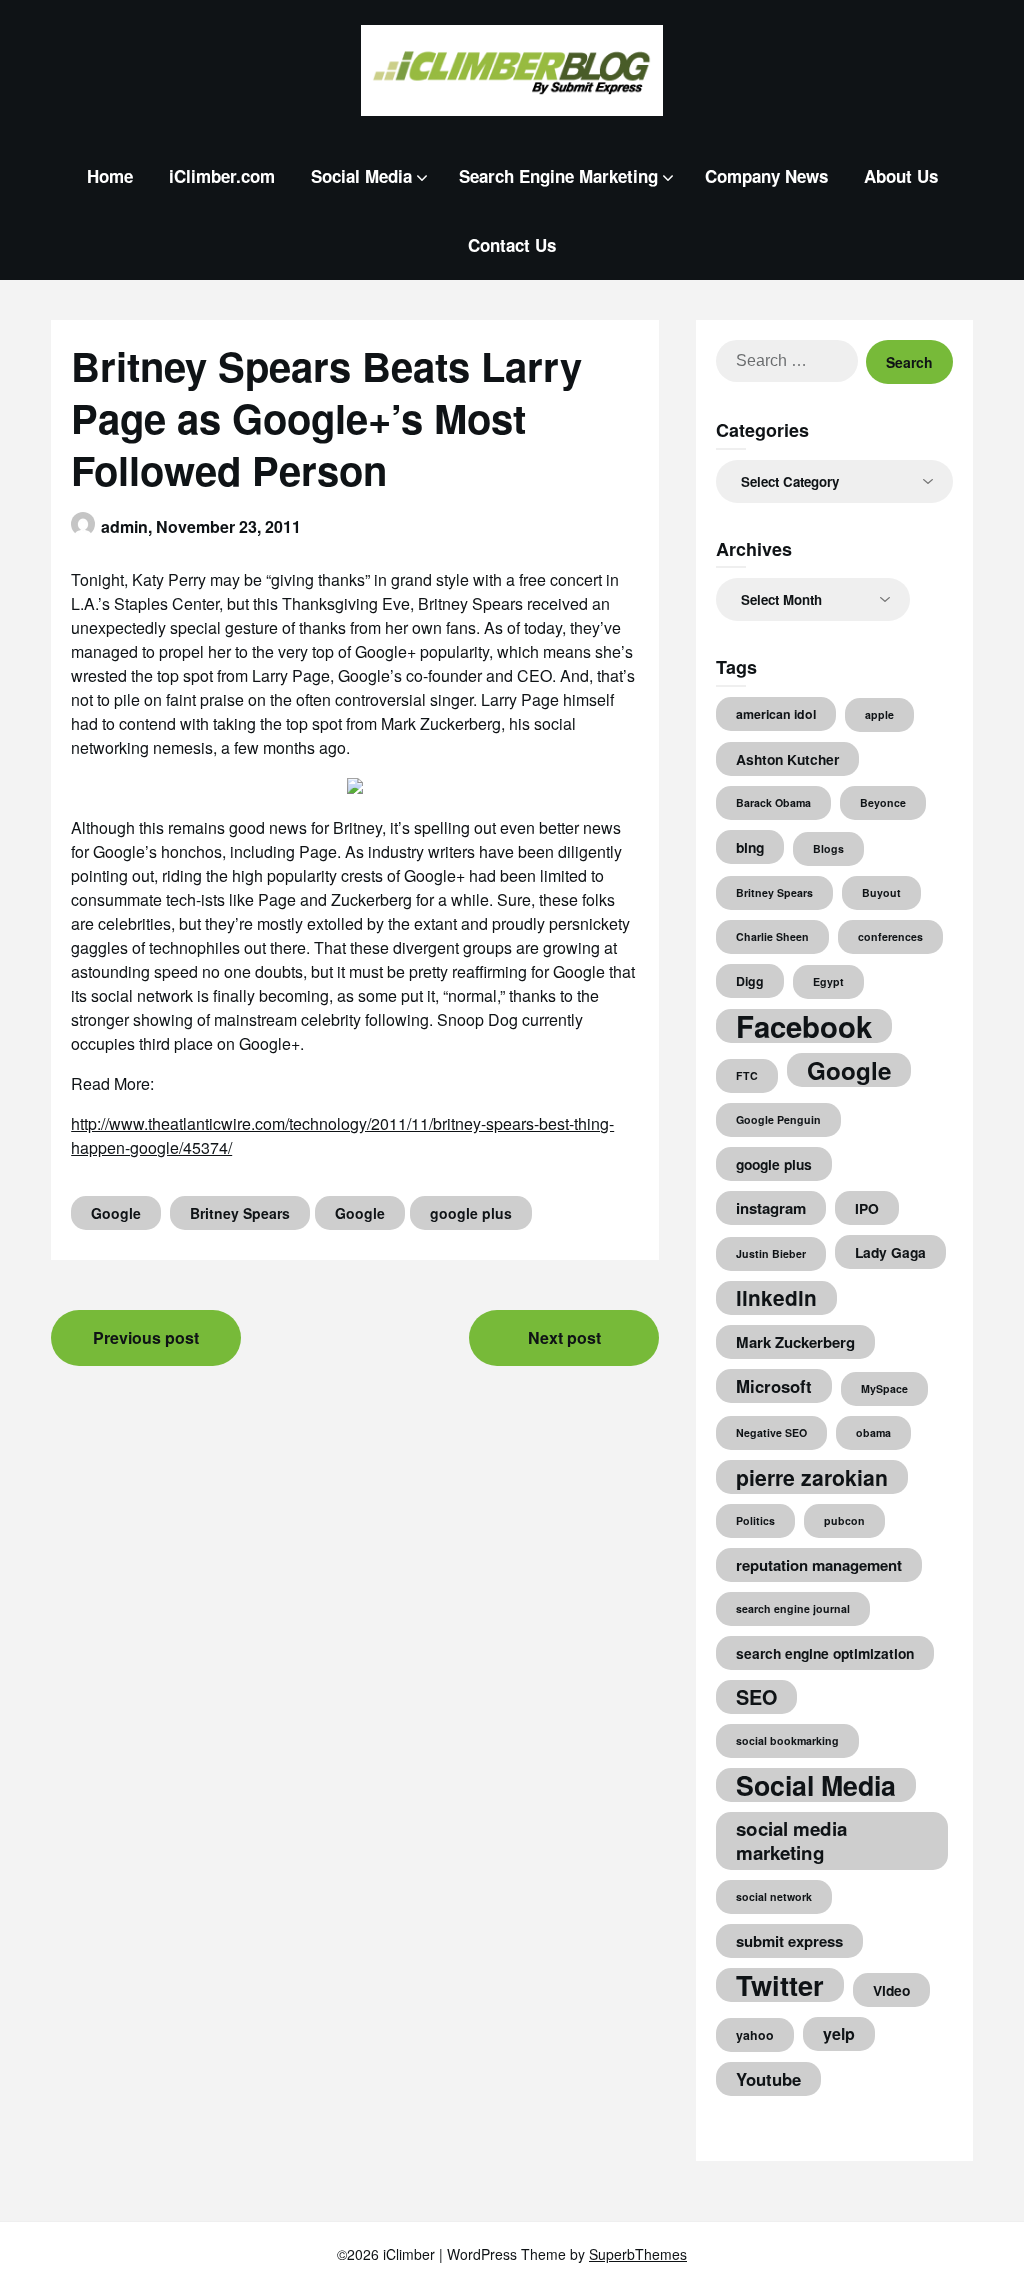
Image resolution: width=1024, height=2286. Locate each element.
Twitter (780, 1985)
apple (879, 714)
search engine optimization (825, 1653)
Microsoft (774, 1386)
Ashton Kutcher (787, 759)
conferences (890, 936)
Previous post (146, 1337)
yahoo (755, 2035)
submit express (789, 1941)
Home (110, 176)
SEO (756, 1697)
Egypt (828, 981)
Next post (564, 1337)
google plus (471, 1213)
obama (873, 1432)
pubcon (844, 1520)
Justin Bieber (771, 1253)
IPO (867, 1208)
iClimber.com (222, 176)
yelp (839, 2033)
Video (891, 1990)
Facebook (804, 1026)
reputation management (819, 1565)
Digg (750, 981)
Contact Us (512, 245)
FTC (747, 1075)
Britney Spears (240, 1213)
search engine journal (793, 1608)
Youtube (768, 2079)
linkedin (776, 1297)
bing (750, 847)
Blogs (828, 848)
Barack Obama (773, 802)
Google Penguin (778, 1119)
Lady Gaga (890, 1252)
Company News (766, 176)
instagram (771, 1208)
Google (116, 1213)
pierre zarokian (812, 1477)
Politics (755, 1520)
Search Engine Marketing (558, 176)
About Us (901, 176)
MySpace (884, 1388)
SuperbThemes (638, 2254)
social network (774, 1896)
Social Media (361, 176)
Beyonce (883, 802)
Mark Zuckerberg (795, 1342)
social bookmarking (787, 1740)
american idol (776, 714)
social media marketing (791, 1840)
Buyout (881, 892)
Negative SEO (771, 1432)
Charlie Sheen (772, 936)
